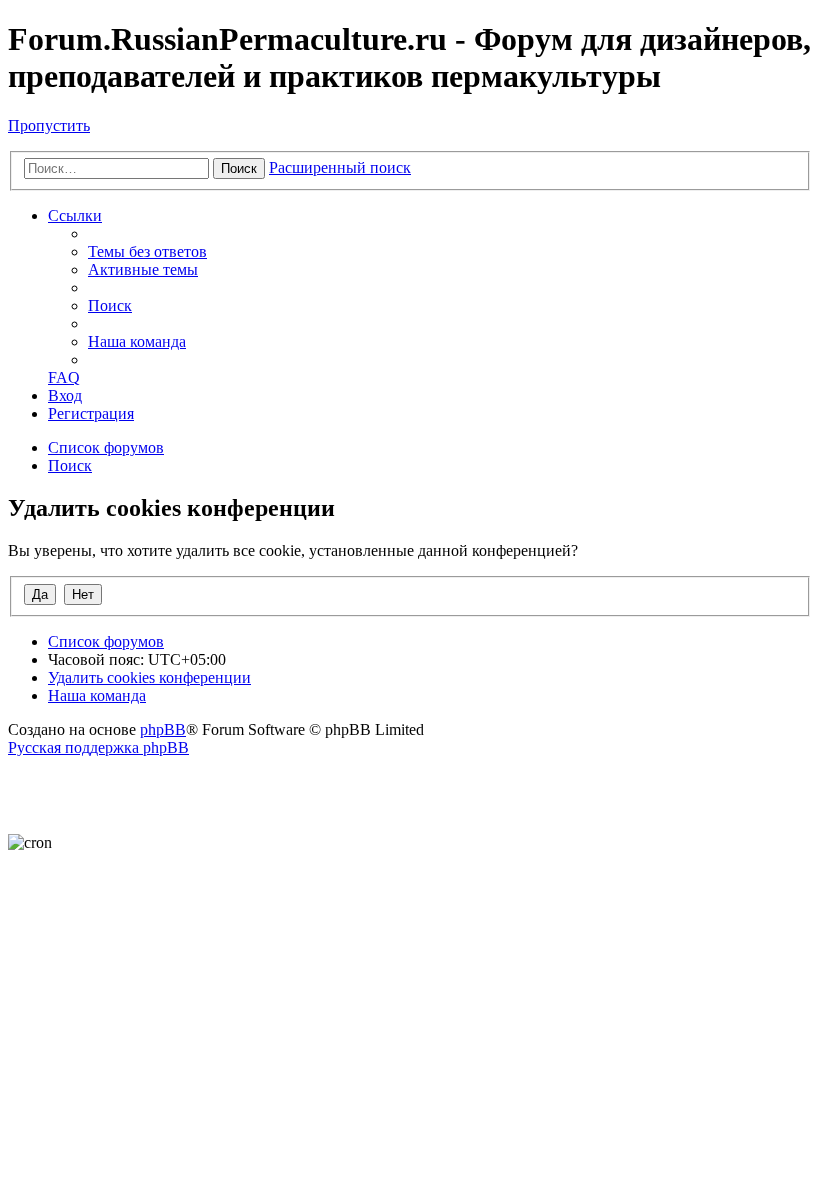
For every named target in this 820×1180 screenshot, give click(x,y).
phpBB (163, 729)
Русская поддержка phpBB (98, 747)
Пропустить (49, 125)
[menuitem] (147, 251)
